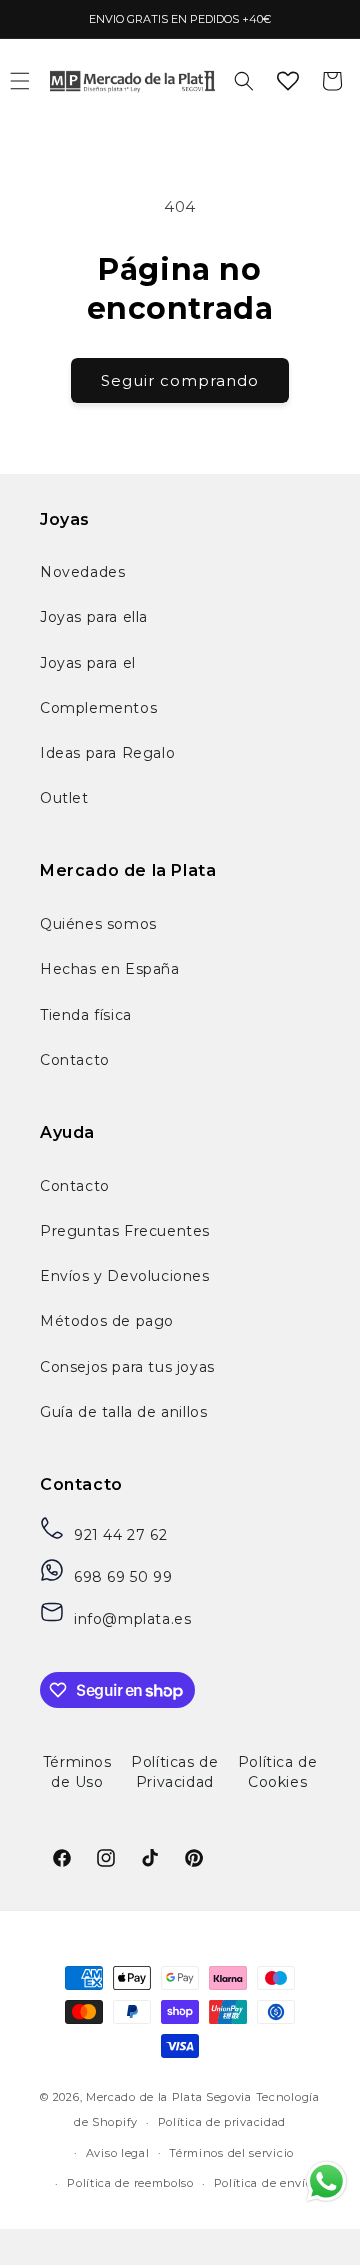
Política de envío (263, 2183)
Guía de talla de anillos (123, 1412)
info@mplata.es (132, 1619)
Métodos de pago (107, 1321)
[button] (244, 81)
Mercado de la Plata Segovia (169, 2097)
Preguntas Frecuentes (125, 1231)
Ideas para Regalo (107, 753)
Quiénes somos (98, 924)
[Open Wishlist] (288, 81)
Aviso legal (118, 2153)
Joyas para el (88, 663)
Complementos (98, 708)
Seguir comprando (180, 380)
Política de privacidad (222, 2122)
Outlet (64, 798)
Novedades (82, 572)
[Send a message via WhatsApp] (326, 2181)
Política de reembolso (130, 2183)
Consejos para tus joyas (127, 1367)
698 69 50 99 (123, 1577)
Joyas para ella (94, 617)
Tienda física (86, 1015)
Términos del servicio (231, 2153)
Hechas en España (110, 969)
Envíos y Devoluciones (125, 1276)
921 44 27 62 (120, 1535)
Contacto (75, 1060)
